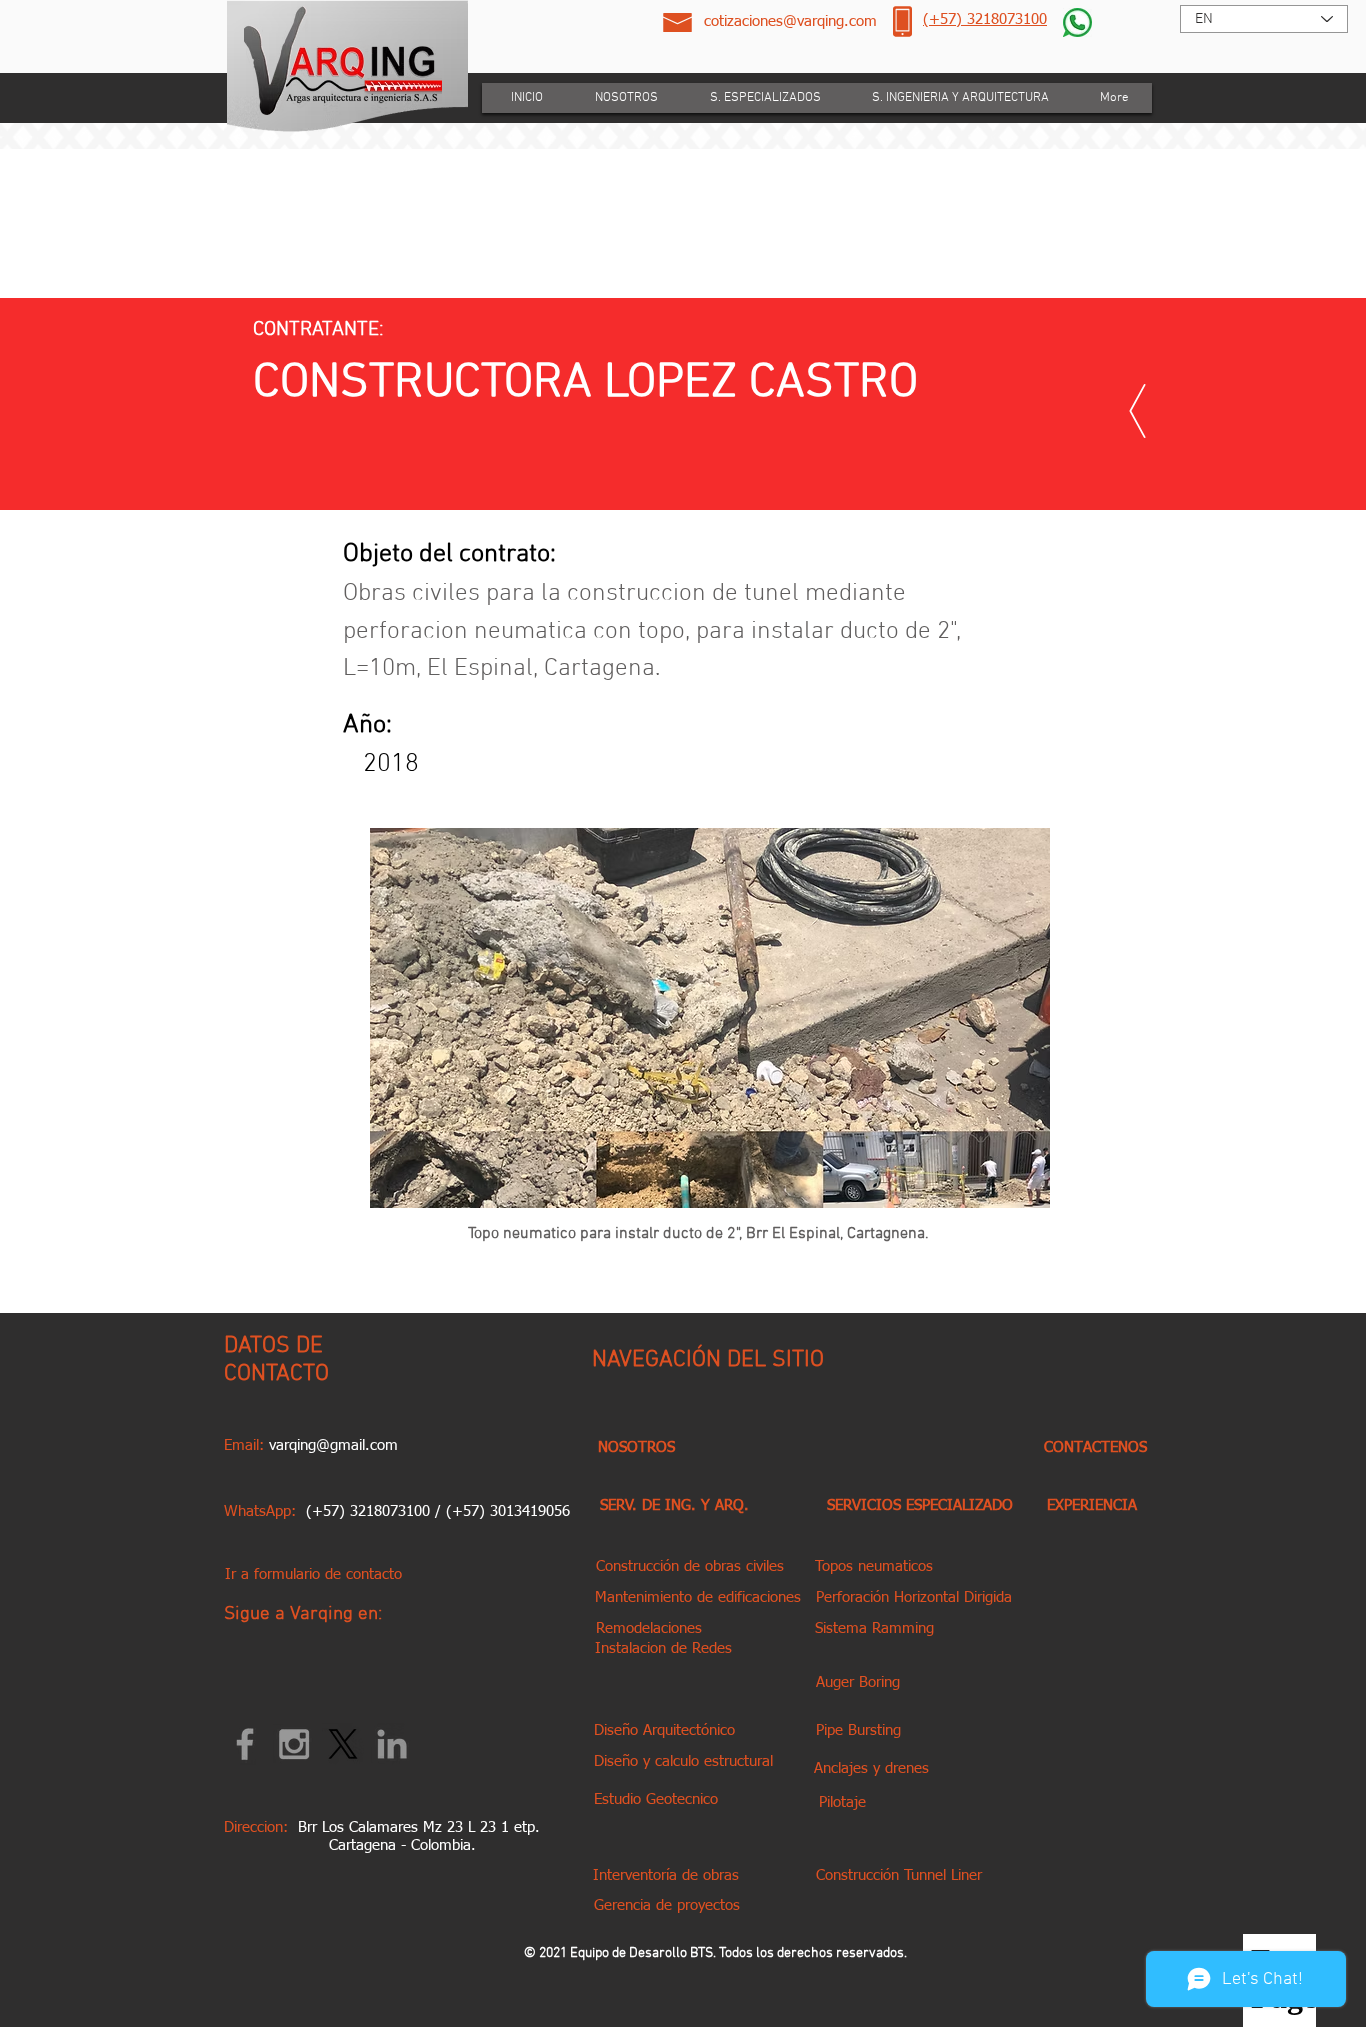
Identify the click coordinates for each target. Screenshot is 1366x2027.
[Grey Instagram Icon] (294, 1744)
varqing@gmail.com (333, 1445)
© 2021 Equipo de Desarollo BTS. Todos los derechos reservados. (715, 1953)
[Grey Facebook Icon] (245, 1744)
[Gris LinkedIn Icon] (392, 1744)
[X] (343, 1744)
